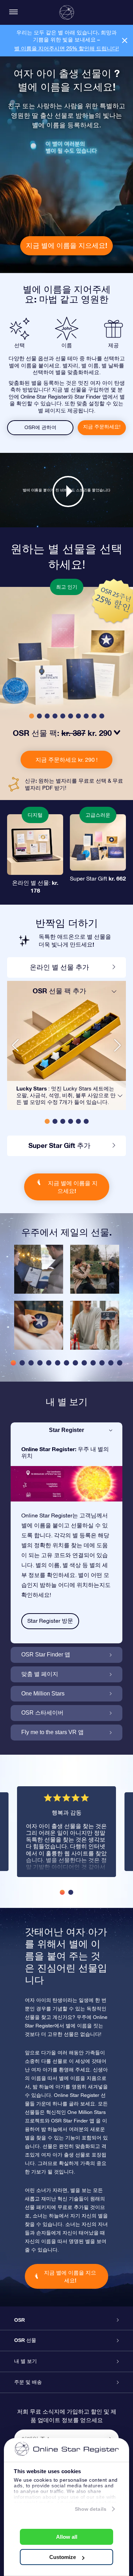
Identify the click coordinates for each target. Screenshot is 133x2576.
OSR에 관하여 (40, 427)
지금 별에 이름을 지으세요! (66, 245)
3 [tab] (31, 1363)
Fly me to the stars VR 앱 (52, 1732)
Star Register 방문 (50, 1621)
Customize (63, 2557)
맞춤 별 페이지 (40, 1674)
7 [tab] (66, 1363)
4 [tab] (40, 1363)
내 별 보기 (26, 2361)
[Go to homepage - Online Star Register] (67, 12)
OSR (20, 2320)
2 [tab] (22, 1363)
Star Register (66, 1430)
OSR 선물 (25, 2340)
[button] (32, 716)
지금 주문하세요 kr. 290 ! (66, 760)
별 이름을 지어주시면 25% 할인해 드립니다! (66, 48)
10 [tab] (93, 1363)
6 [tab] (58, 1363)
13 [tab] (120, 1363)
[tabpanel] (39, 1301)
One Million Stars (43, 1694)
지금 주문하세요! (102, 427)
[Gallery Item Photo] (39, 1269)
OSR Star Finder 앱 (46, 1655)
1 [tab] (13, 1363)
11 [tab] (102, 1363)
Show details (91, 2509)
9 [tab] (84, 1363)
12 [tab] (111, 1363)
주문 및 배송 (28, 2382)
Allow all (67, 2537)
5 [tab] (49, 1363)
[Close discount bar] (125, 41)
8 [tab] (75, 1363)
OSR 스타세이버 (42, 1713)
